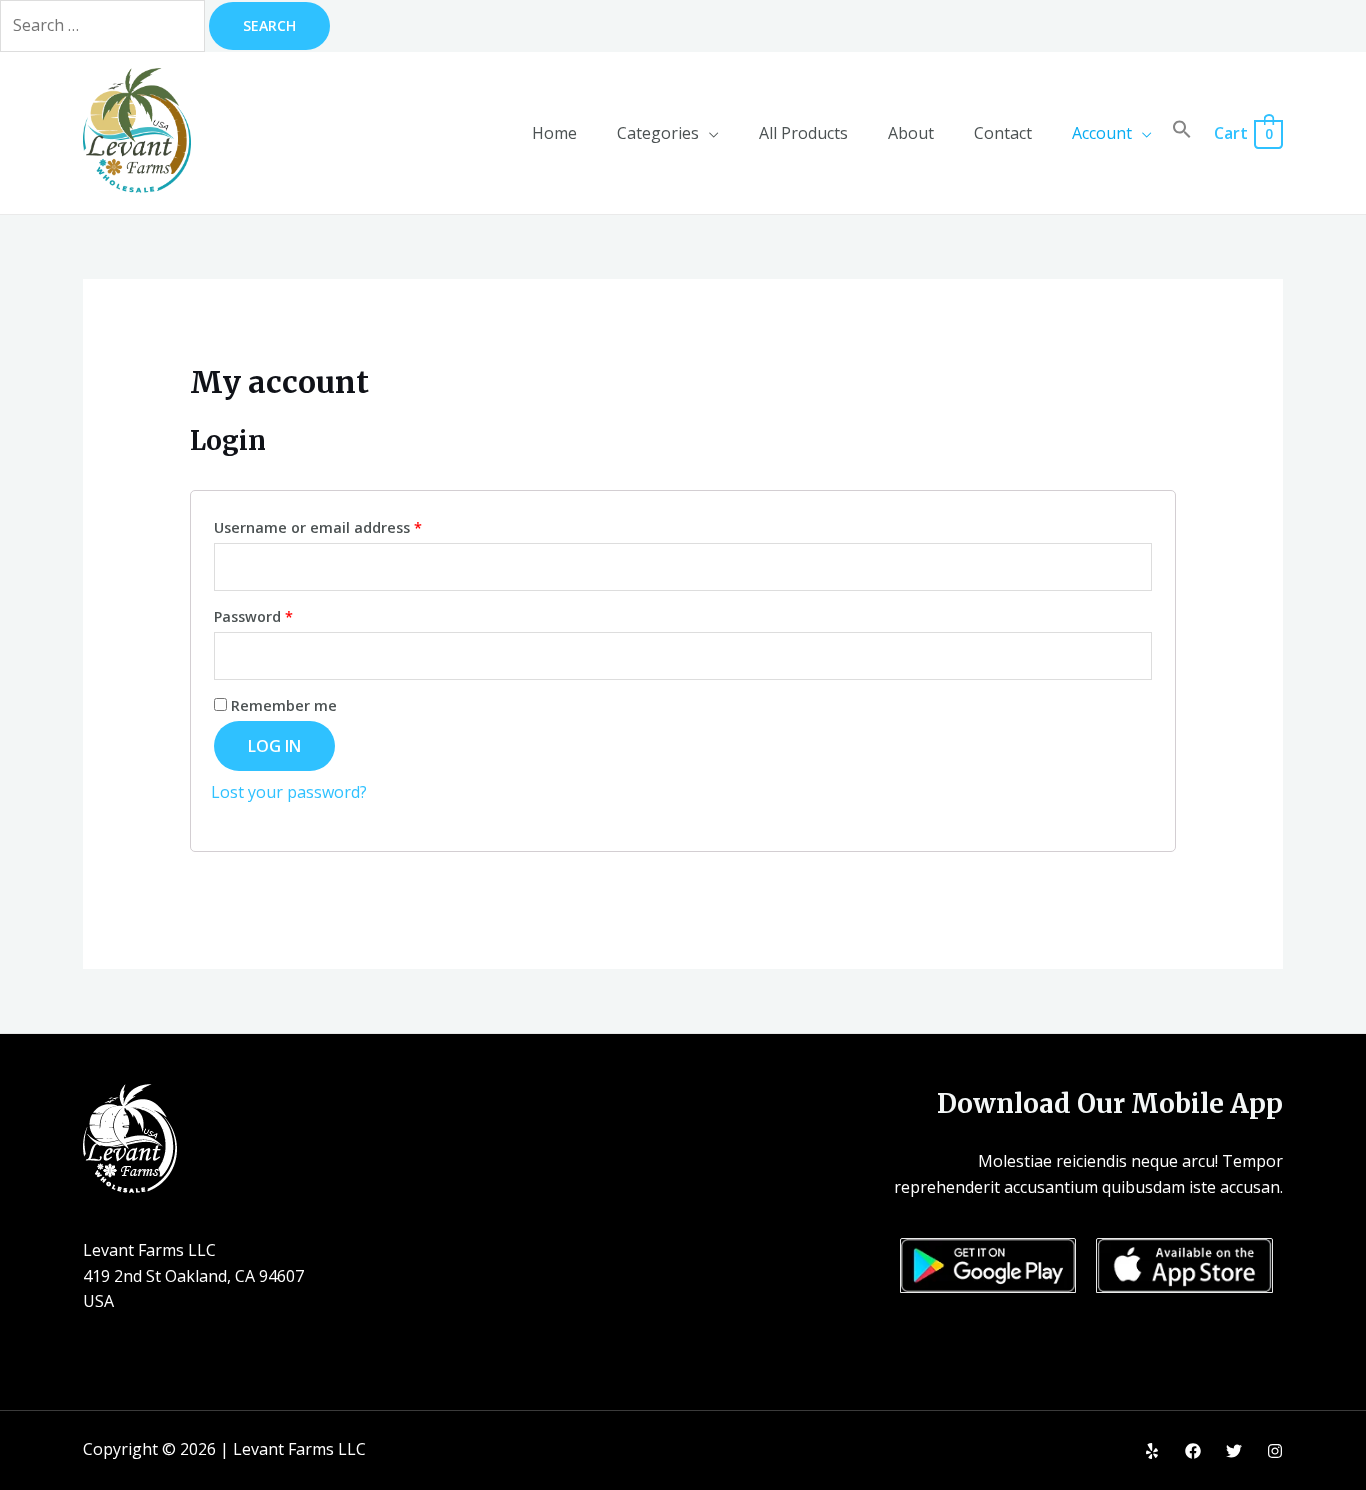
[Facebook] (1193, 1451)
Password (253, 616)
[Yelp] (1152, 1451)
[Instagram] (1275, 1451)
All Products (803, 133)
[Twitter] (1234, 1451)
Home (554, 133)
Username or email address (318, 527)
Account (1102, 133)
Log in (274, 746)
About (911, 133)
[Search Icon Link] (1182, 133)
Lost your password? (289, 792)
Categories (658, 133)
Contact (1003, 133)
